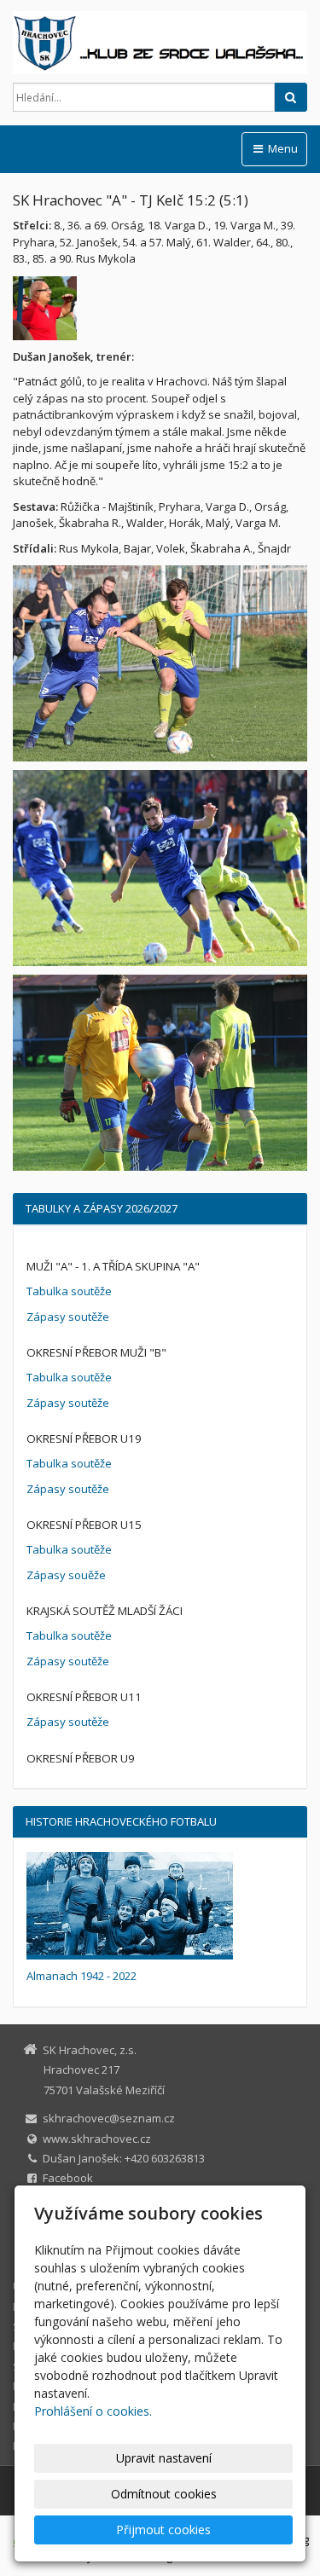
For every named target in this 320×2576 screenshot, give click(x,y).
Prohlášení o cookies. (93, 2411)
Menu (282, 148)
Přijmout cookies (163, 2530)
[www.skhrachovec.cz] (160, 43)
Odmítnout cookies (164, 2494)
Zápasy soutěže (68, 1317)
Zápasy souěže (66, 1575)
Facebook (68, 2178)
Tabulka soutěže (69, 1291)
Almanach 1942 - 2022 (81, 1976)
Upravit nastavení (164, 2458)
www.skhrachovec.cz (97, 2139)
